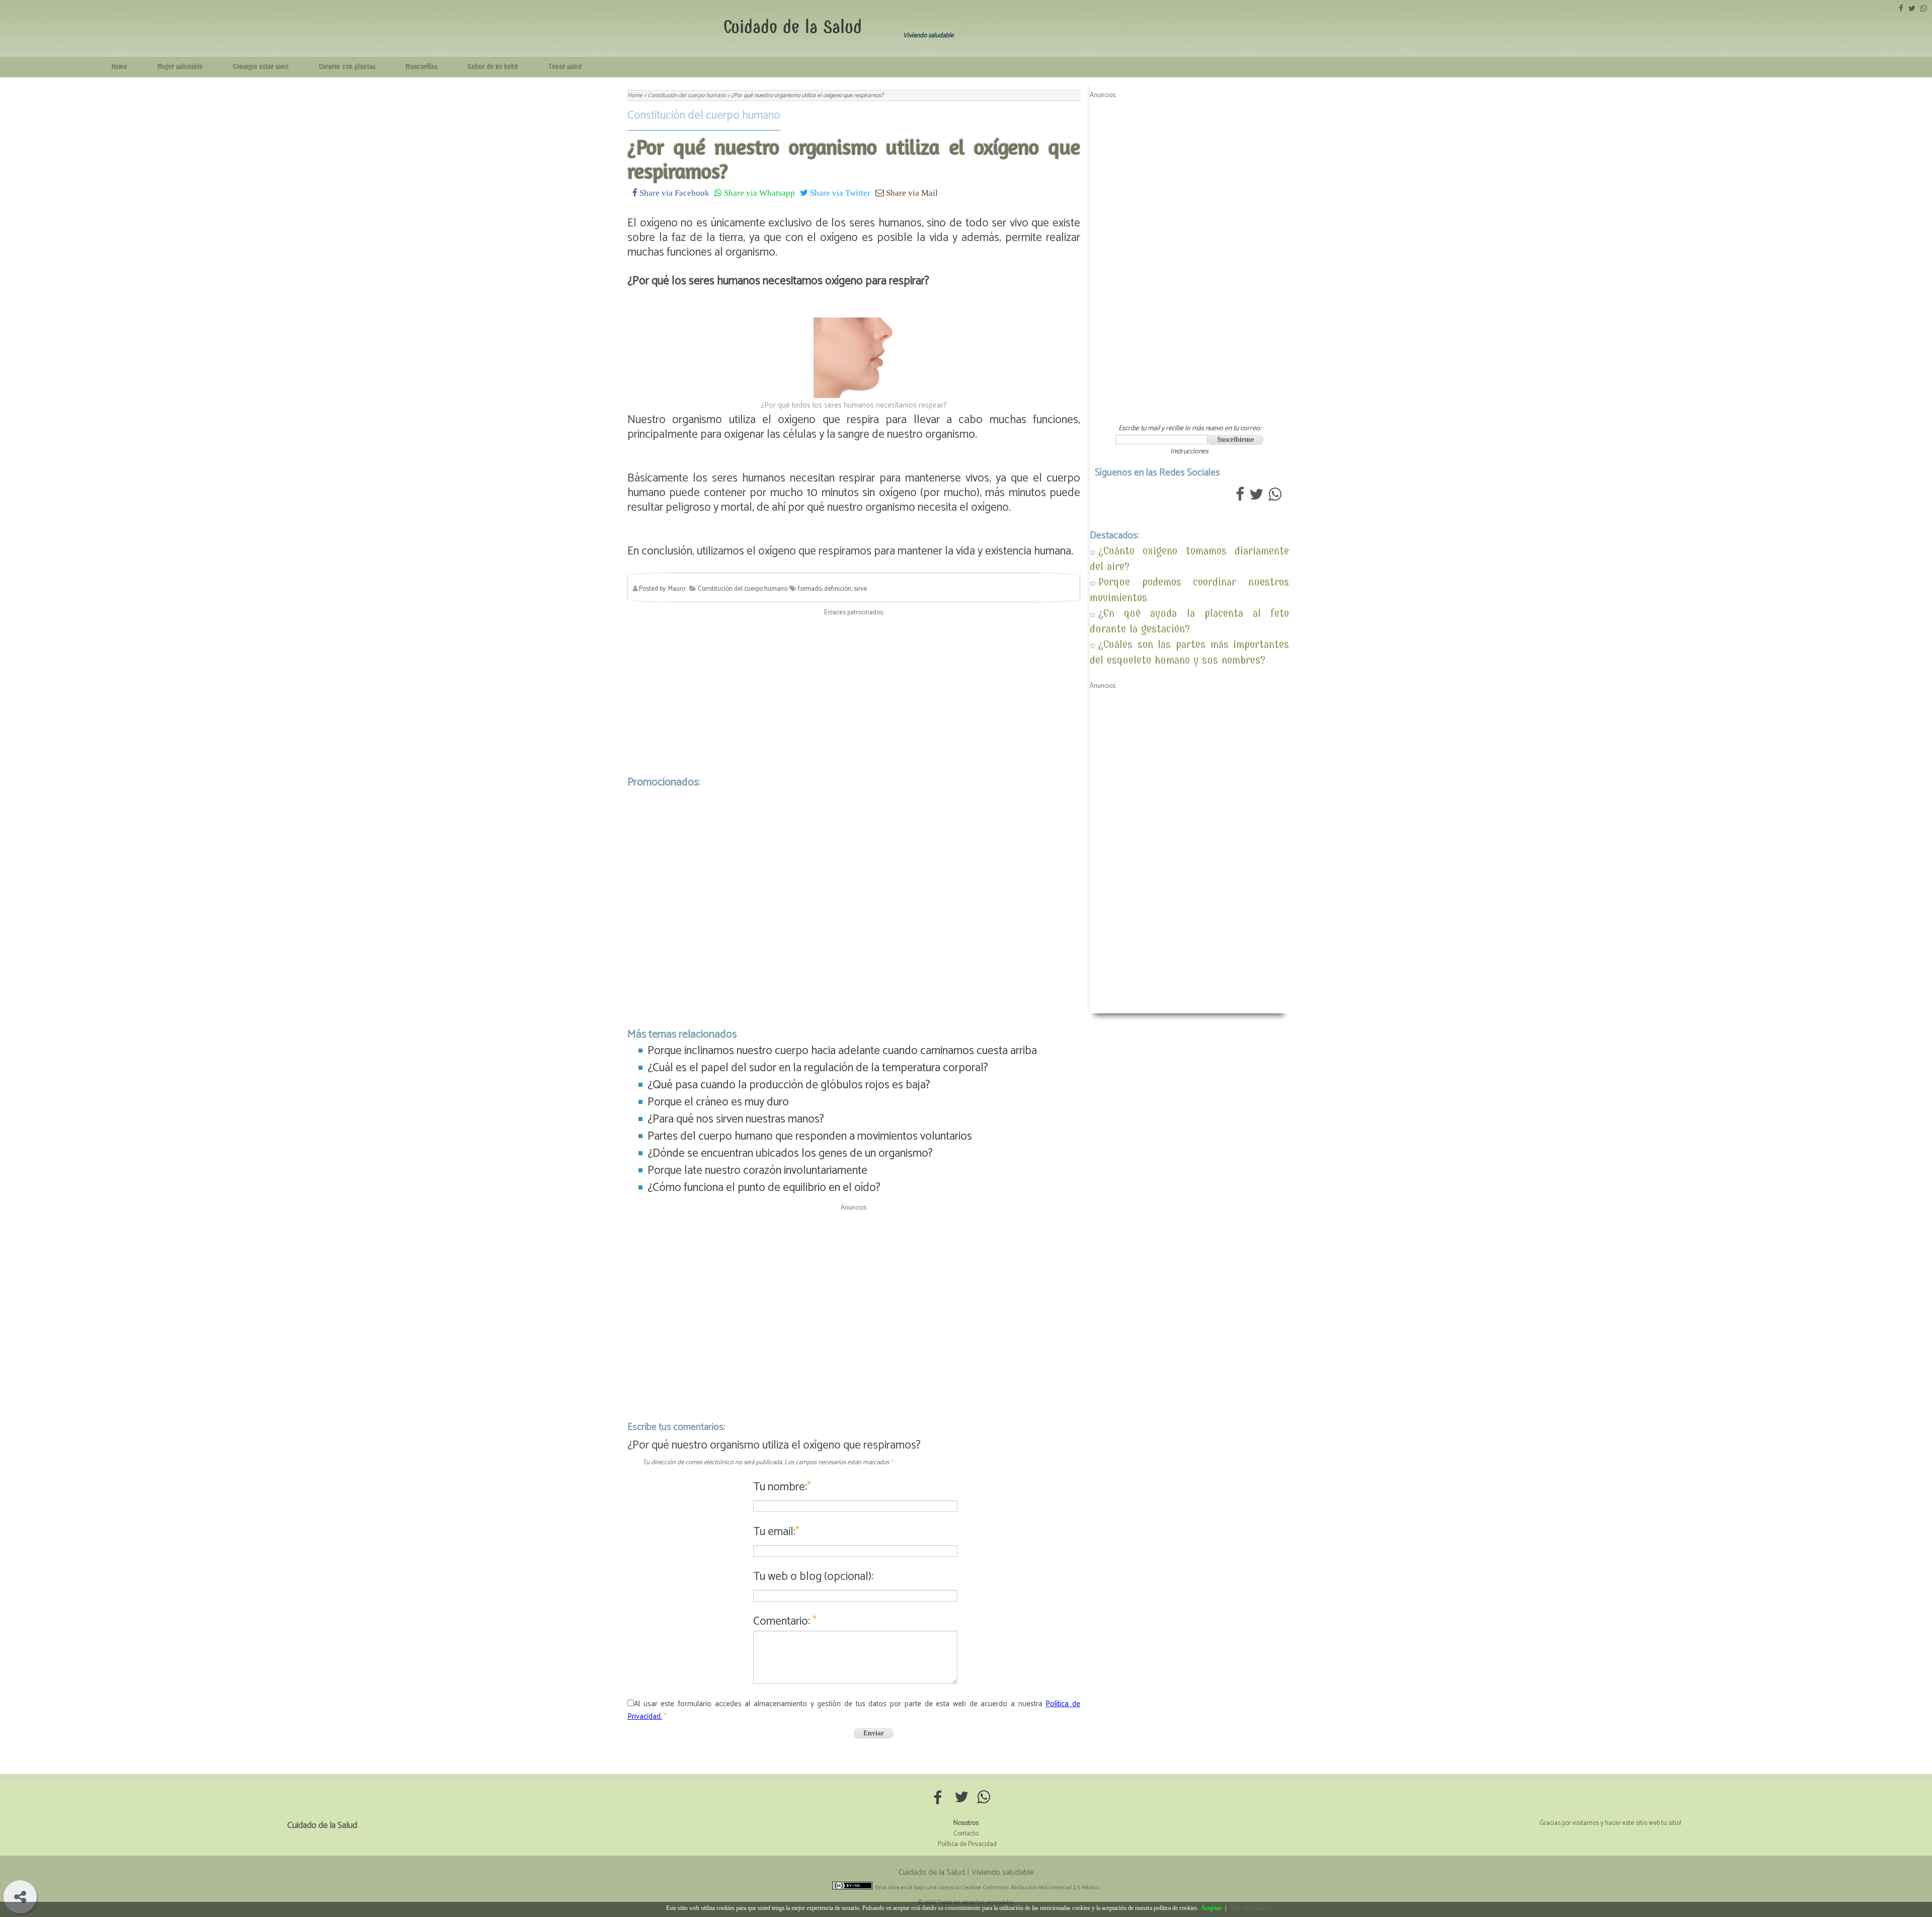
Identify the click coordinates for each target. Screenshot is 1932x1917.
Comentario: (785, 1621)
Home (119, 67)
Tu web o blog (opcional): (813, 1577)
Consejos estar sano (261, 67)
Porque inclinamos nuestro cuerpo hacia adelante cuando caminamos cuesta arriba (842, 1051)
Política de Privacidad (967, 1844)
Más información (1251, 1908)
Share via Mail (911, 192)
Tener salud (565, 67)
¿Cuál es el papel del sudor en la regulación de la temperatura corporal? (818, 1068)
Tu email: (776, 1532)
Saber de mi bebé (493, 67)
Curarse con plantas (347, 67)
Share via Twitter (839, 192)
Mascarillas (421, 67)
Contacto (966, 1834)
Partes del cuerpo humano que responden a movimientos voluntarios (810, 1136)
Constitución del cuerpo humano (704, 115)
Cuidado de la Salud (793, 27)
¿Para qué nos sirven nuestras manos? (736, 1119)
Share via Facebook (673, 192)
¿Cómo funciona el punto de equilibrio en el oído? (764, 1188)
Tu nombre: (782, 1487)
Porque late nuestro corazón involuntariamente (757, 1171)
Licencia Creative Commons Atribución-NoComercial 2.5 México (1019, 1888)
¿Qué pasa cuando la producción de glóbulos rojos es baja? (789, 1085)
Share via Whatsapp (758, 192)
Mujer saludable (180, 67)
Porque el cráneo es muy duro (718, 1102)
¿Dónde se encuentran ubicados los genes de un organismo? (790, 1153)
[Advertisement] (854, 693)
